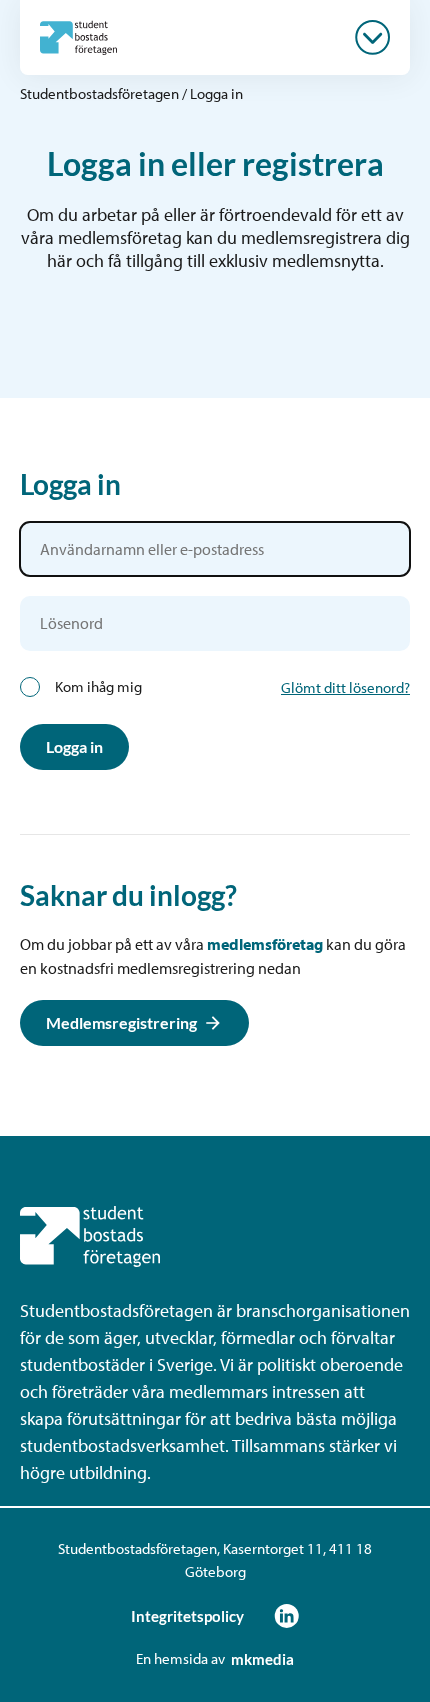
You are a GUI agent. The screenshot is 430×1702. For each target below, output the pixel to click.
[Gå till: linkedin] (286, 1615)
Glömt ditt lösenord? (345, 687)
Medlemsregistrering (121, 1022)
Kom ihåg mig (98, 687)
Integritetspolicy (187, 1616)
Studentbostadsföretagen (99, 93)
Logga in (74, 746)
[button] (372, 37)
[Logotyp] (78, 37)
